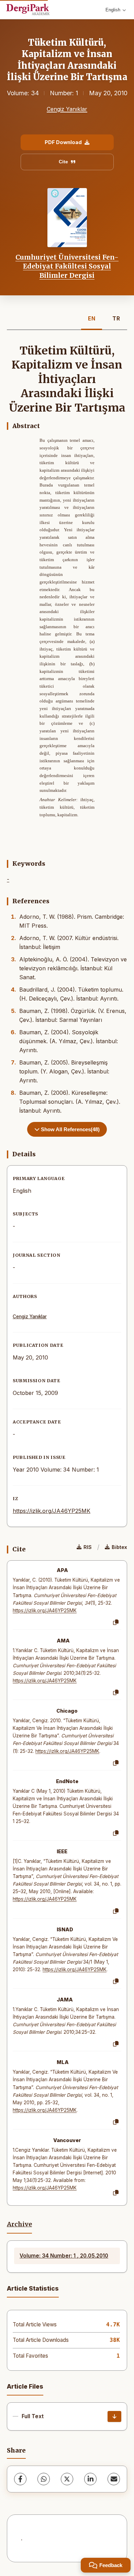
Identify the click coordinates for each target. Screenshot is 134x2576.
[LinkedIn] (90, 2479)
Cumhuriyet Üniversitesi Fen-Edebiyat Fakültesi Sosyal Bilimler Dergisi (67, 266)
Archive (19, 2224)
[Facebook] (20, 2479)
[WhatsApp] (44, 2479)
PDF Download (63, 142)
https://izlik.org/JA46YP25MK (52, 1511)
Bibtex (119, 1547)
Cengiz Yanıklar (67, 109)
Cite (63, 162)
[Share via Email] (114, 2479)
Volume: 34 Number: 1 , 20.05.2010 (64, 2256)
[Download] (114, 2416)
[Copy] (116, 1623)
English (113, 10)
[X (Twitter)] (67, 2479)
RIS (88, 1547)
